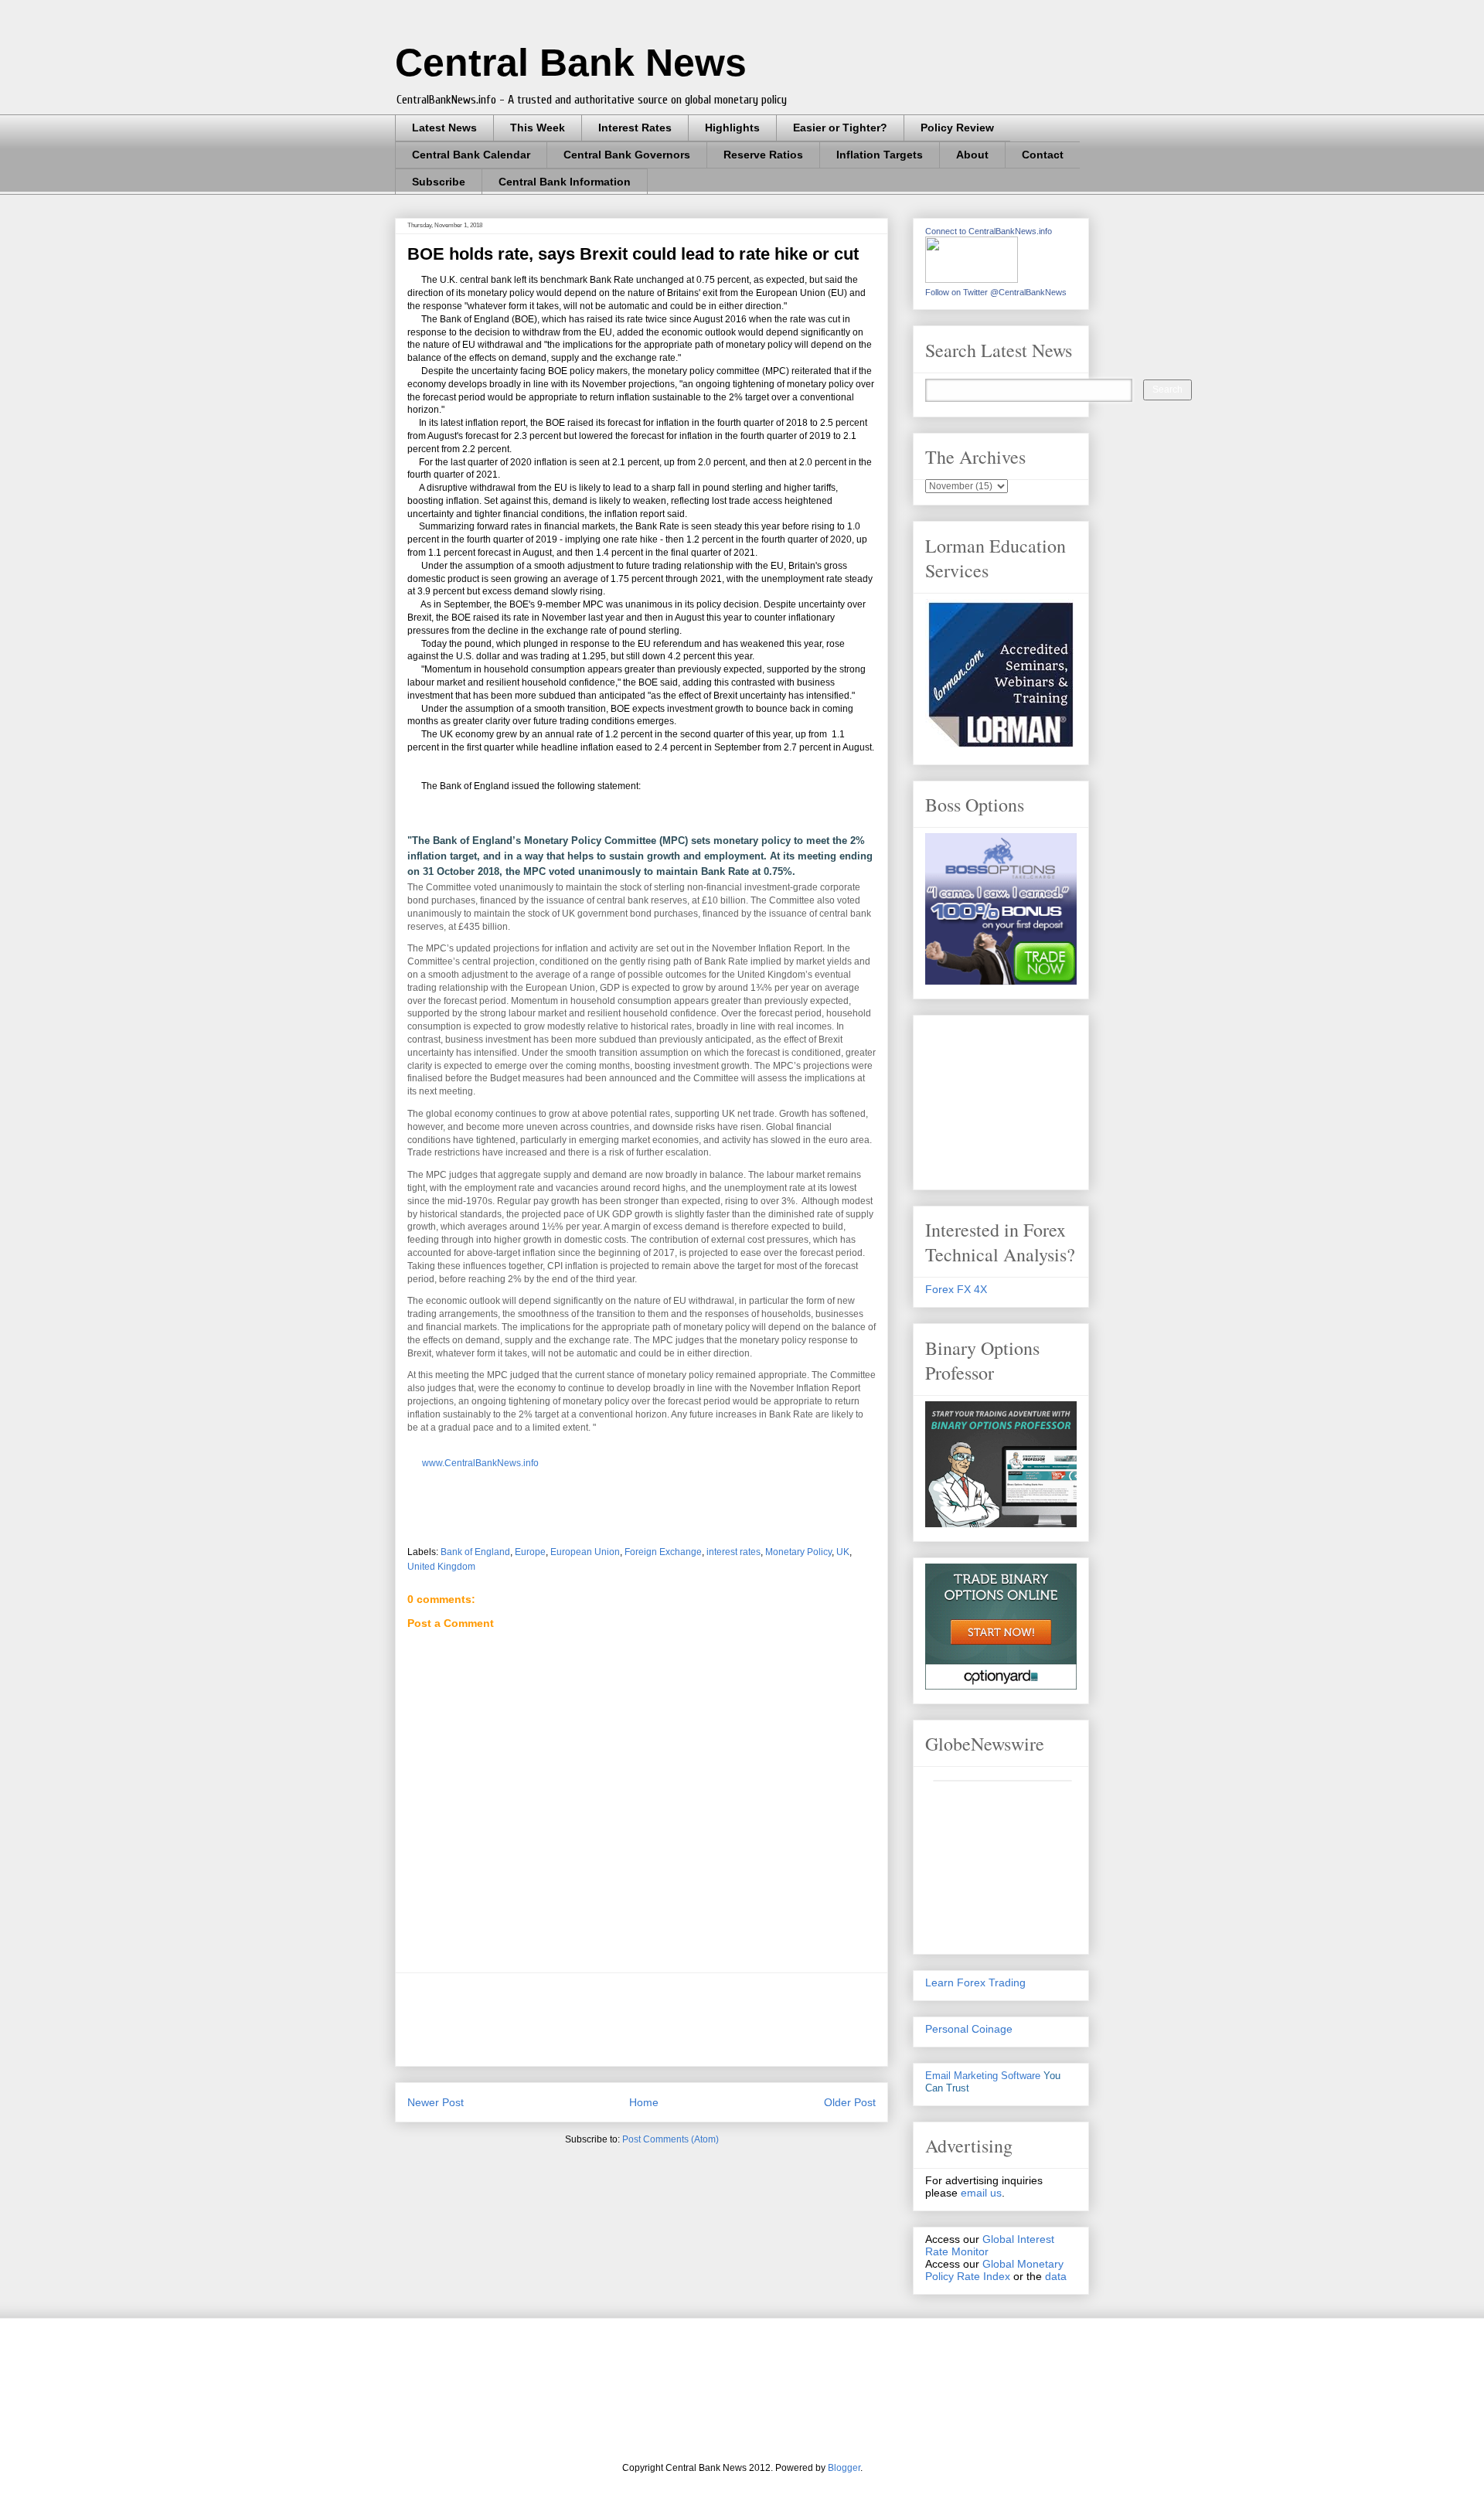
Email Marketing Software (983, 2076)
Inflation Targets (880, 155)
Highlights (732, 128)
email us (981, 2193)
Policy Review (957, 128)
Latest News (444, 128)
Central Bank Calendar (471, 155)
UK (843, 1552)
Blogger (844, 2468)
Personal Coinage (969, 2029)
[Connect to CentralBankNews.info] (972, 279)
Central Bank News (571, 63)
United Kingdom (441, 1567)
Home (644, 2102)
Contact (1043, 155)
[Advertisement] (689, 2020)
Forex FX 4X (956, 1289)
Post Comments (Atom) (671, 2139)
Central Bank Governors (627, 155)
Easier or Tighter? (840, 128)
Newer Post (436, 2102)
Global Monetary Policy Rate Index (994, 2270)
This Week (538, 128)
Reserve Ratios (763, 155)
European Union (585, 1552)
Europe (530, 1552)
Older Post (850, 2102)
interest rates (733, 1552)
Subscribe (439, 182)
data (1056, 2276)
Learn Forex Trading (975, 1982)
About (972, 155)
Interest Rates (635, 128)
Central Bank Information (565, 182)
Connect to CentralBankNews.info (989, 231)
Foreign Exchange (663, 1552)
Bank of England (475, 1552)
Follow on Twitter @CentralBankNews (996, 292)
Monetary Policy (798, 1552)
